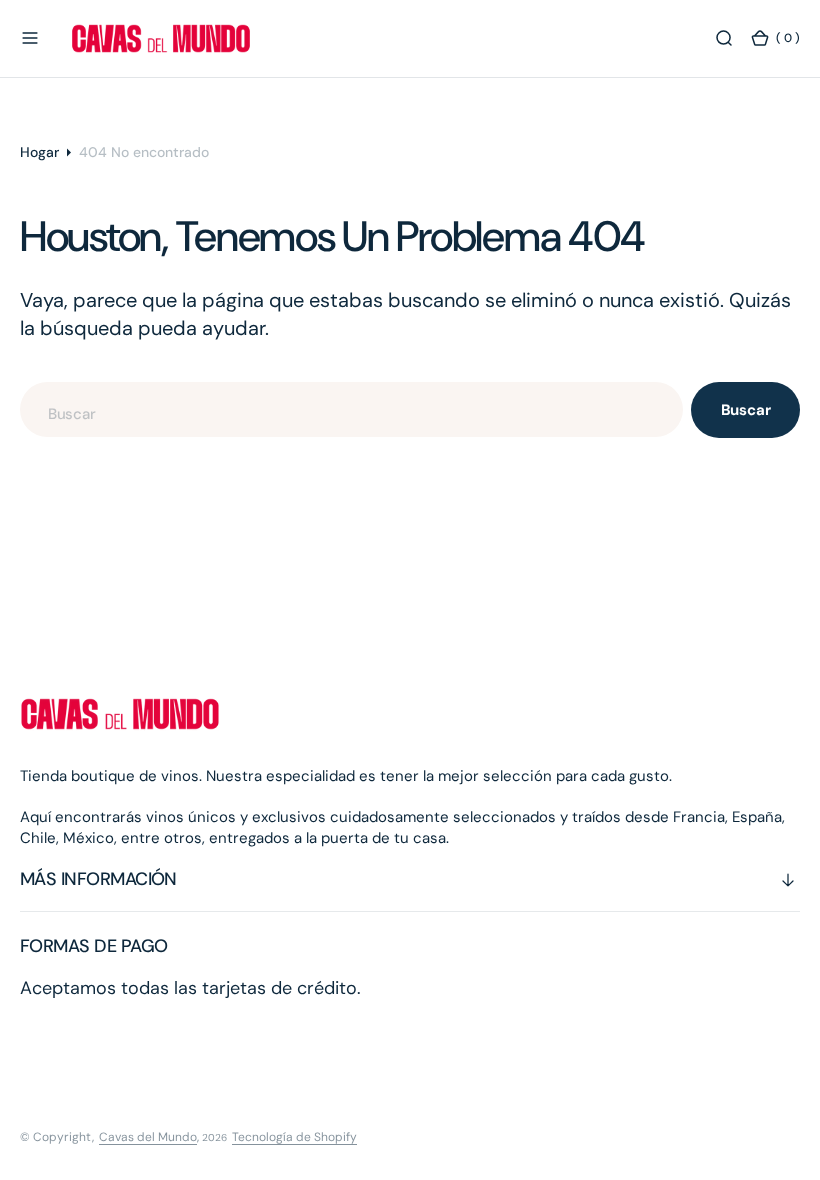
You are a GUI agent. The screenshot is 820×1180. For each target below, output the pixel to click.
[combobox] (351, 409)
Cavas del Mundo (148, 1137)
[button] (30, 38)
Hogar (39, 152)
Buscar (746, 410)
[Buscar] (724, 38)
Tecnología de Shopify (294, 1137)
